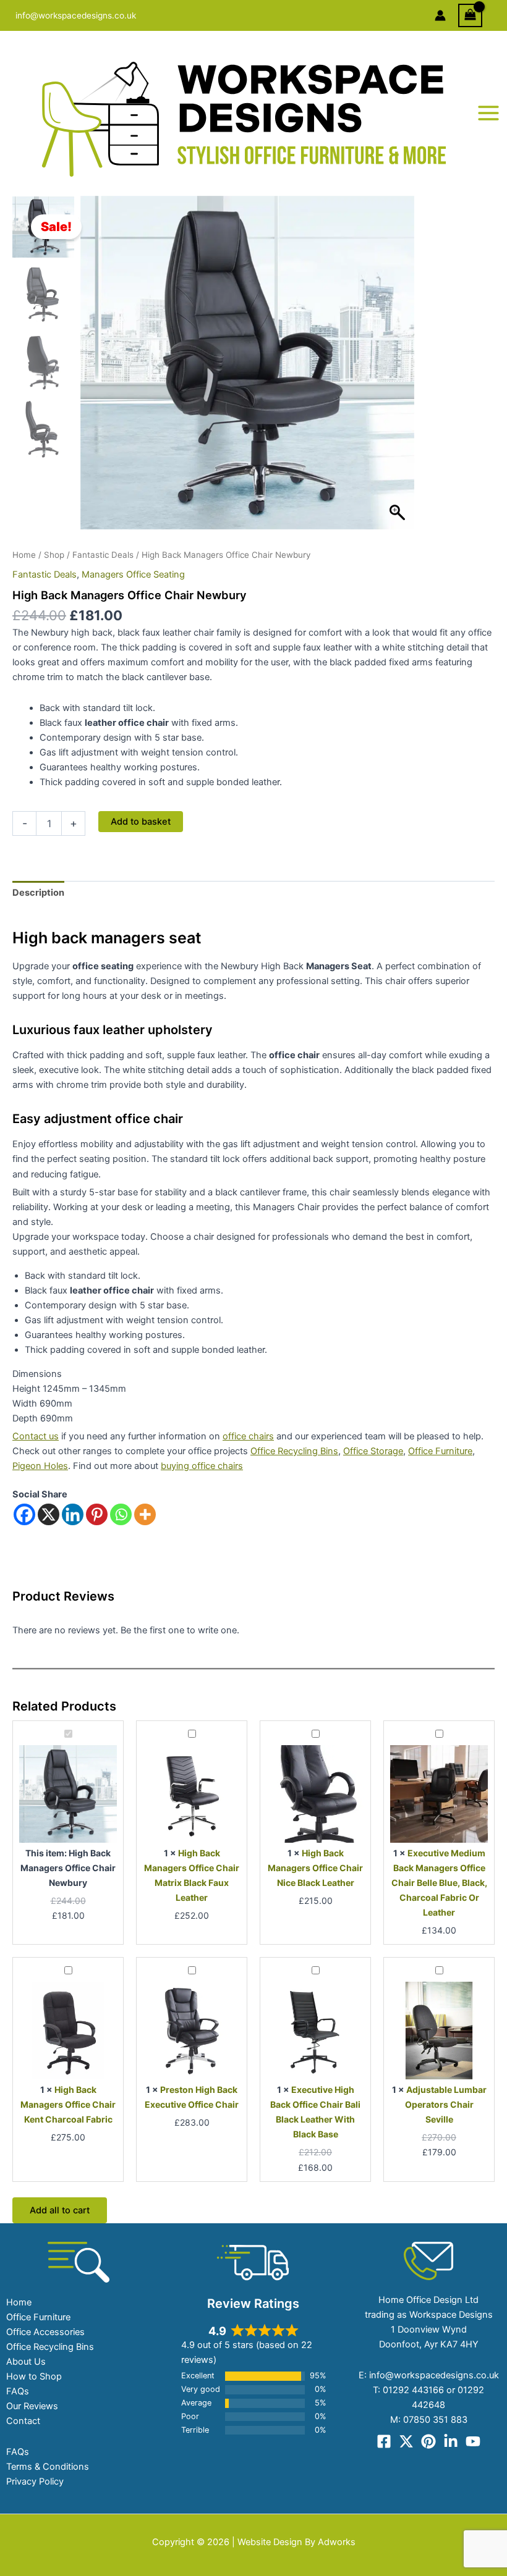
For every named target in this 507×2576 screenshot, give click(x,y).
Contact (23, 2421)
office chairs (248, 1436)
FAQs (18, 2391)
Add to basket (141, 822)
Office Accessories (45, 2332)
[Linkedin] (73, 1514)
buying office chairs (202, 1466)
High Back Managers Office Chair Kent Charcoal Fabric (68, 2104)
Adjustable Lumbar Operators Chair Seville (446, 2104)
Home (24, 555)
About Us (26, 2362)
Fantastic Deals (103, 555)
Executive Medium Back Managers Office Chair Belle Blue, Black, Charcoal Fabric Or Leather (439, 1883)
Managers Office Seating (133, 575)
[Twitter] (406, 2441)
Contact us (36, 1436)
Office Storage (373, 1451)
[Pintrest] (428, 2441)
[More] (145, 1514)
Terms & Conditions (48, 2467)
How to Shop (34, 2376)
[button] (399, 369)
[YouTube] (473, 2441)
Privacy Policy (35, 2481)
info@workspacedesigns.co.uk (76, 15)
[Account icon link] (440, 15)
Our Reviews (32, 2406)
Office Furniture (440, 1451)
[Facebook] (24, 1514)
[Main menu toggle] (488, 113)
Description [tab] (38, 893)
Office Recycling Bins (294, 1451)
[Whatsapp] (121, 1514)
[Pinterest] (97, 1514)
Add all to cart (60, 2210)
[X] (49, 1514)
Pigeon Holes (40, 1466)
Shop (54, 555)
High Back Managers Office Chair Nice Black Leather (315, 1868)
